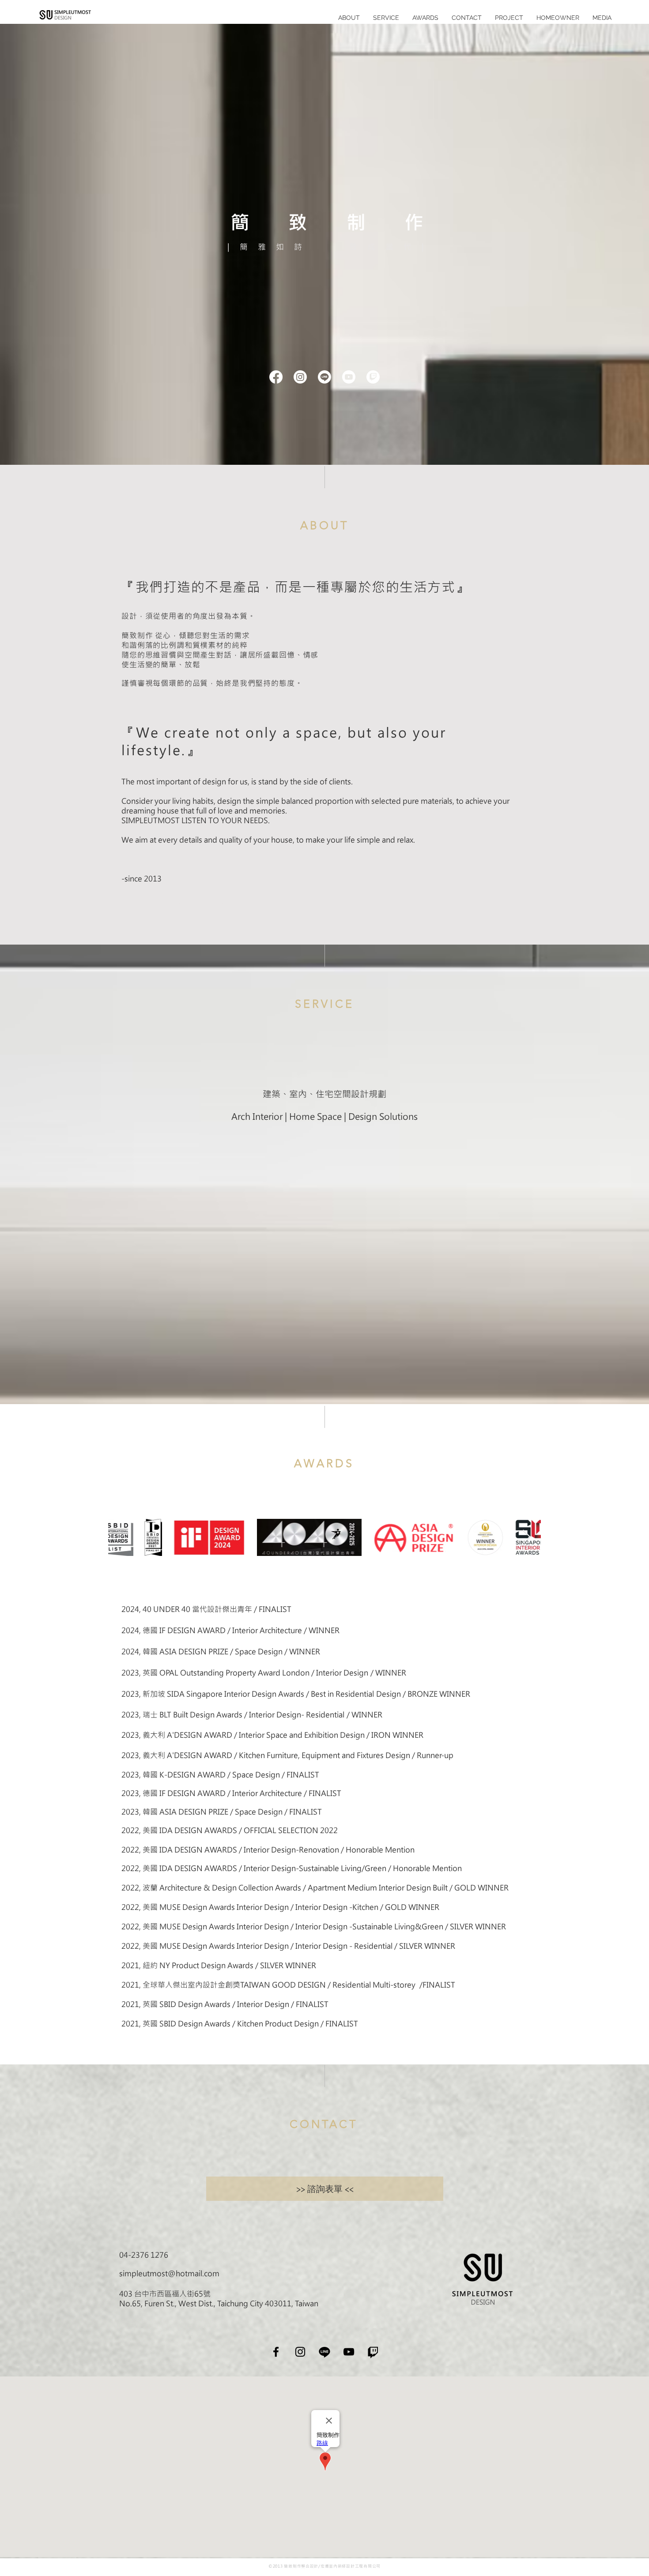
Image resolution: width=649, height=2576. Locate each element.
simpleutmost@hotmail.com (169, 2273)
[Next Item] (526, 1537)
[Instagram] (300, 377)
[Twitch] (373, 377)
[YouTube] (349, 2352)
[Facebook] (276, 377)
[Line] (324, 377)
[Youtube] (349, 377)
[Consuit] (373, 2352)
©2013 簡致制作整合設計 (293, 2566)
